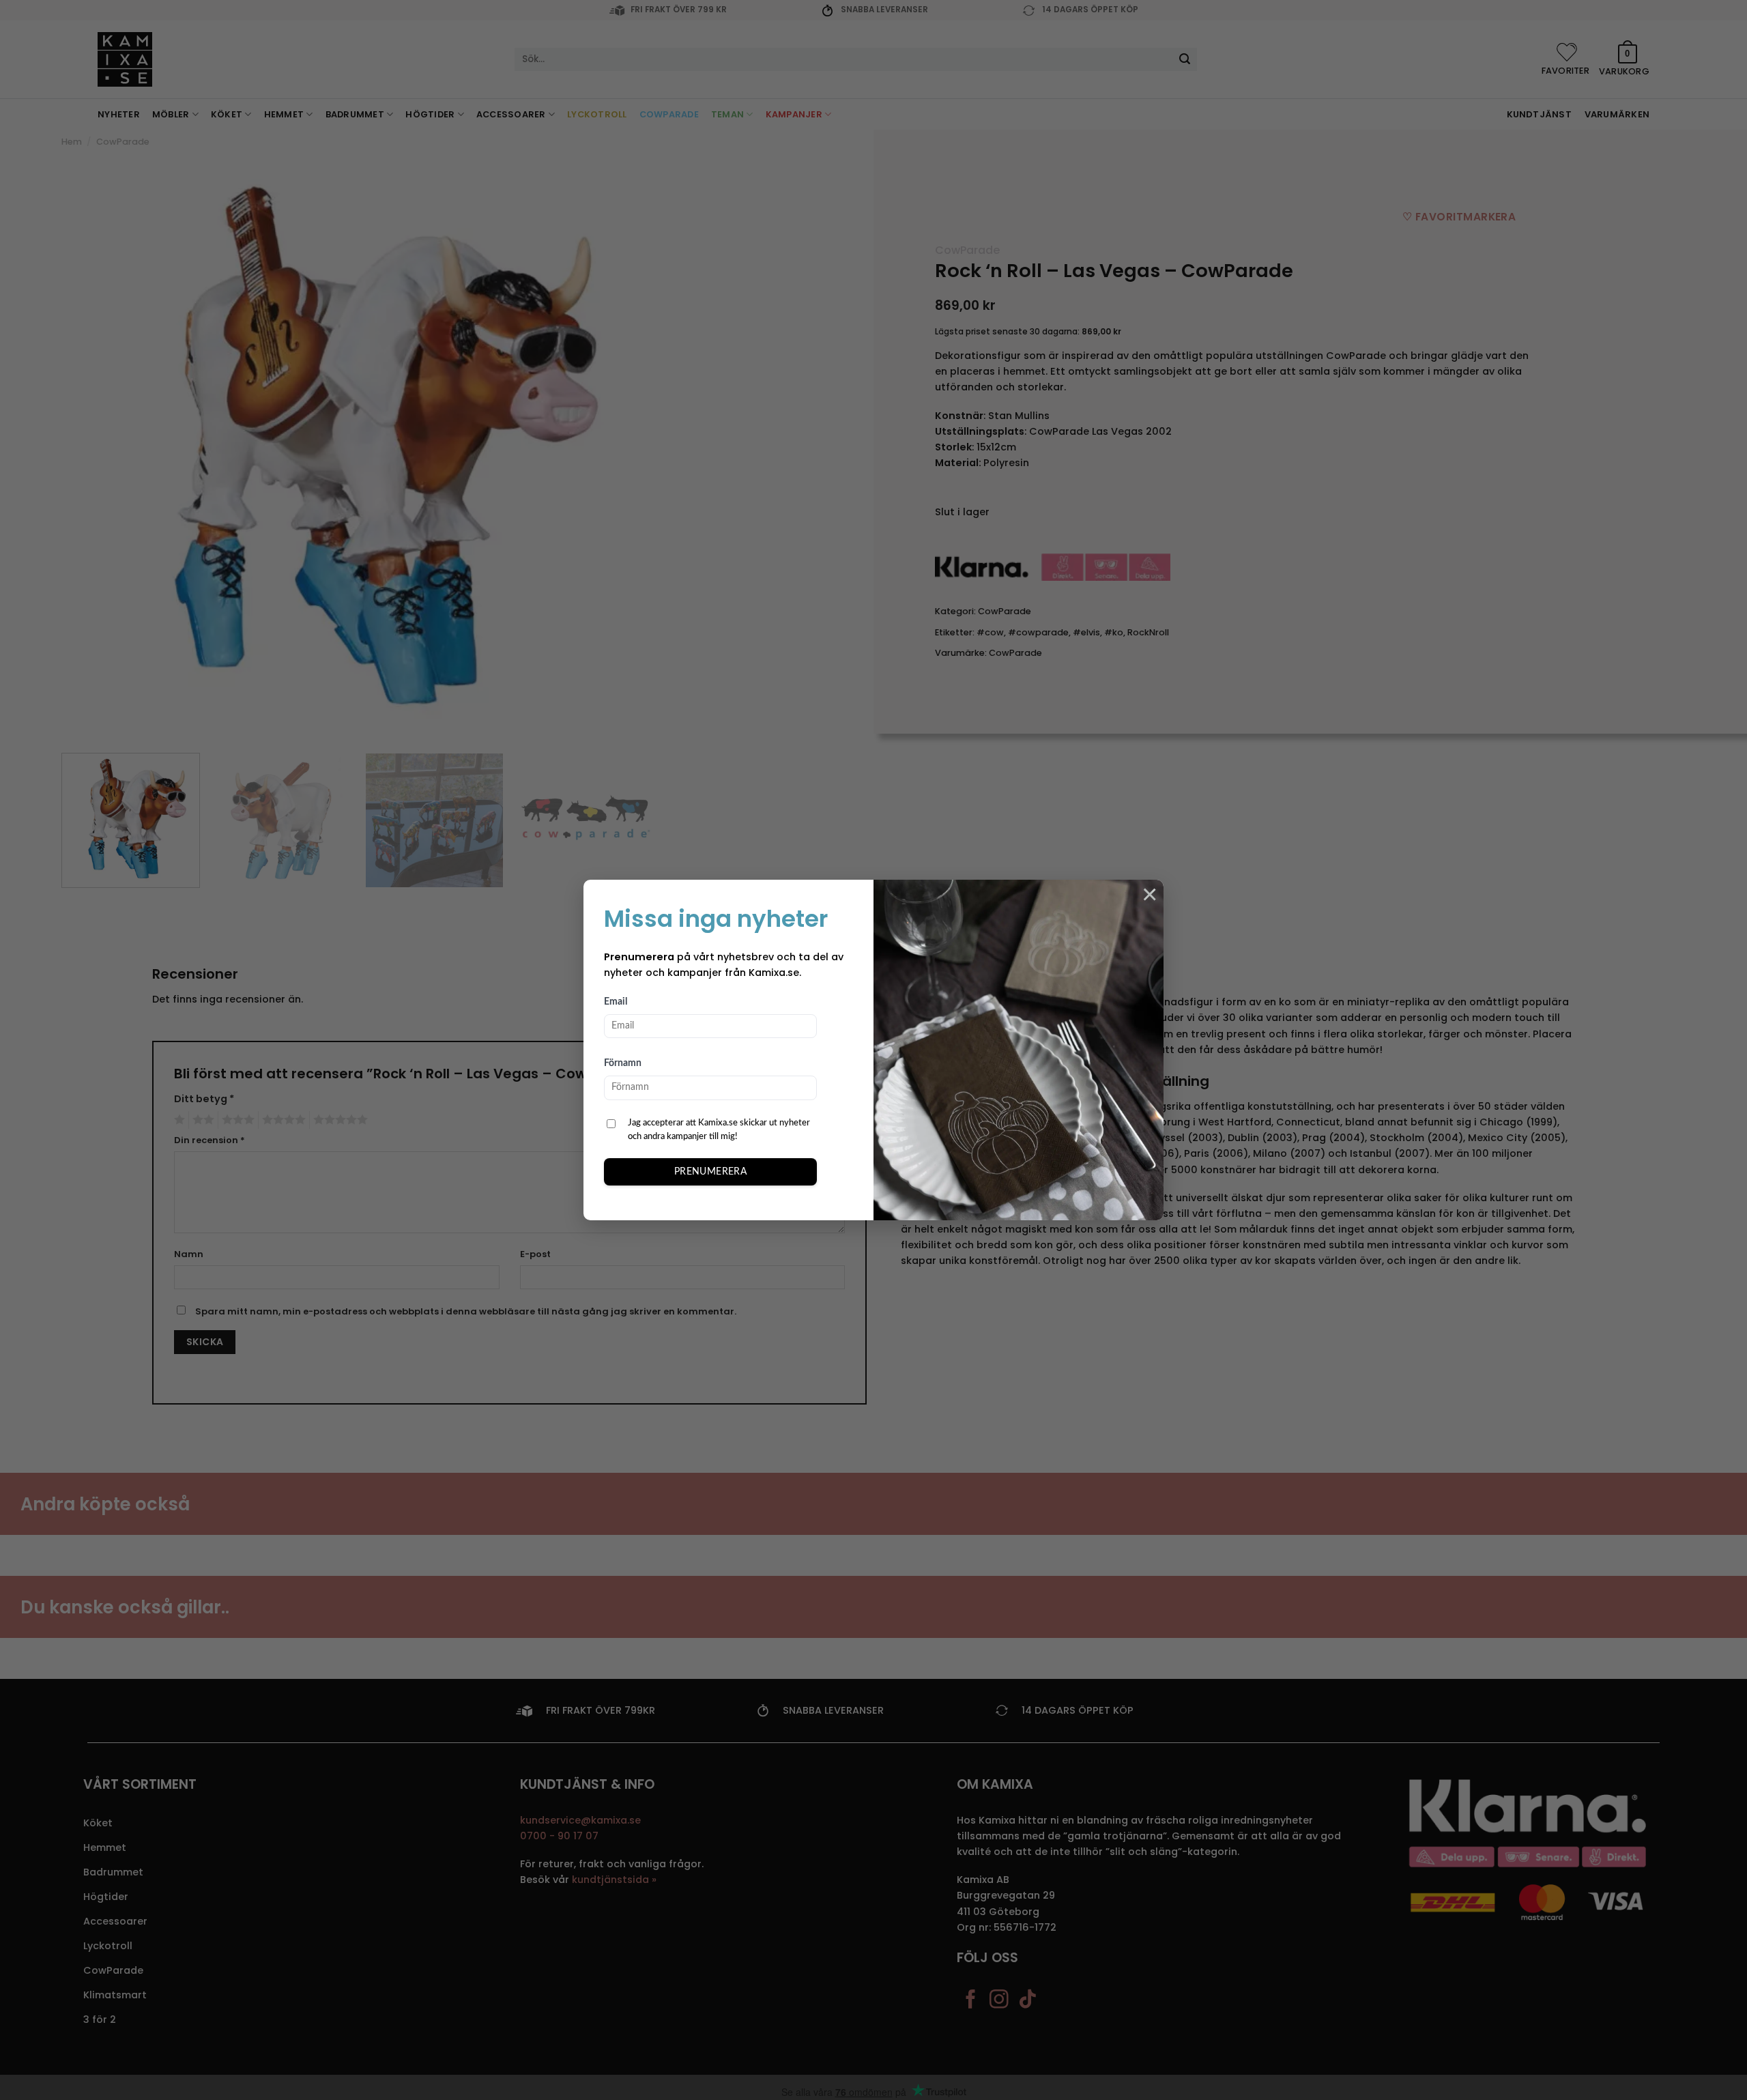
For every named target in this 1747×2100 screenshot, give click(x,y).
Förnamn (623, 1063)
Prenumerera (711, 1172)
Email (616, 1002)
